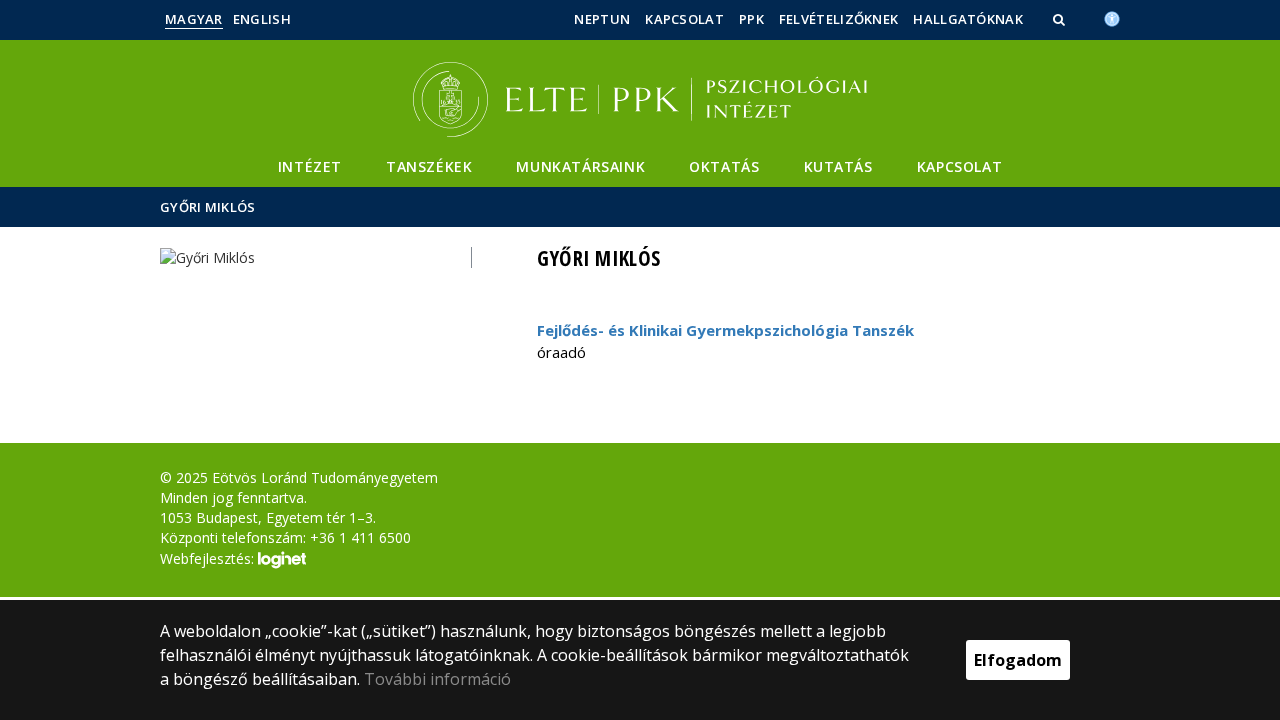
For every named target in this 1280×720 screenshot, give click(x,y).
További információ (437, 679)
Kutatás (838, 166)
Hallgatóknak (968, 19)
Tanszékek (429, 166)
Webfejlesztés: (209, 558)
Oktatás (724, 166)
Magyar (194, 19)
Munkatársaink (580, 166)
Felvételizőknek (839, 19)
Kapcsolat (684, 19)
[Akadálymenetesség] (1112, 17)
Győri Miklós (208, 207)
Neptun (602, 19)
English (262, 19)
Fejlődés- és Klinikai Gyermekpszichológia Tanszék (725, 330)
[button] (1061, 19)
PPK (751, 19)
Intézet (310, 166)
